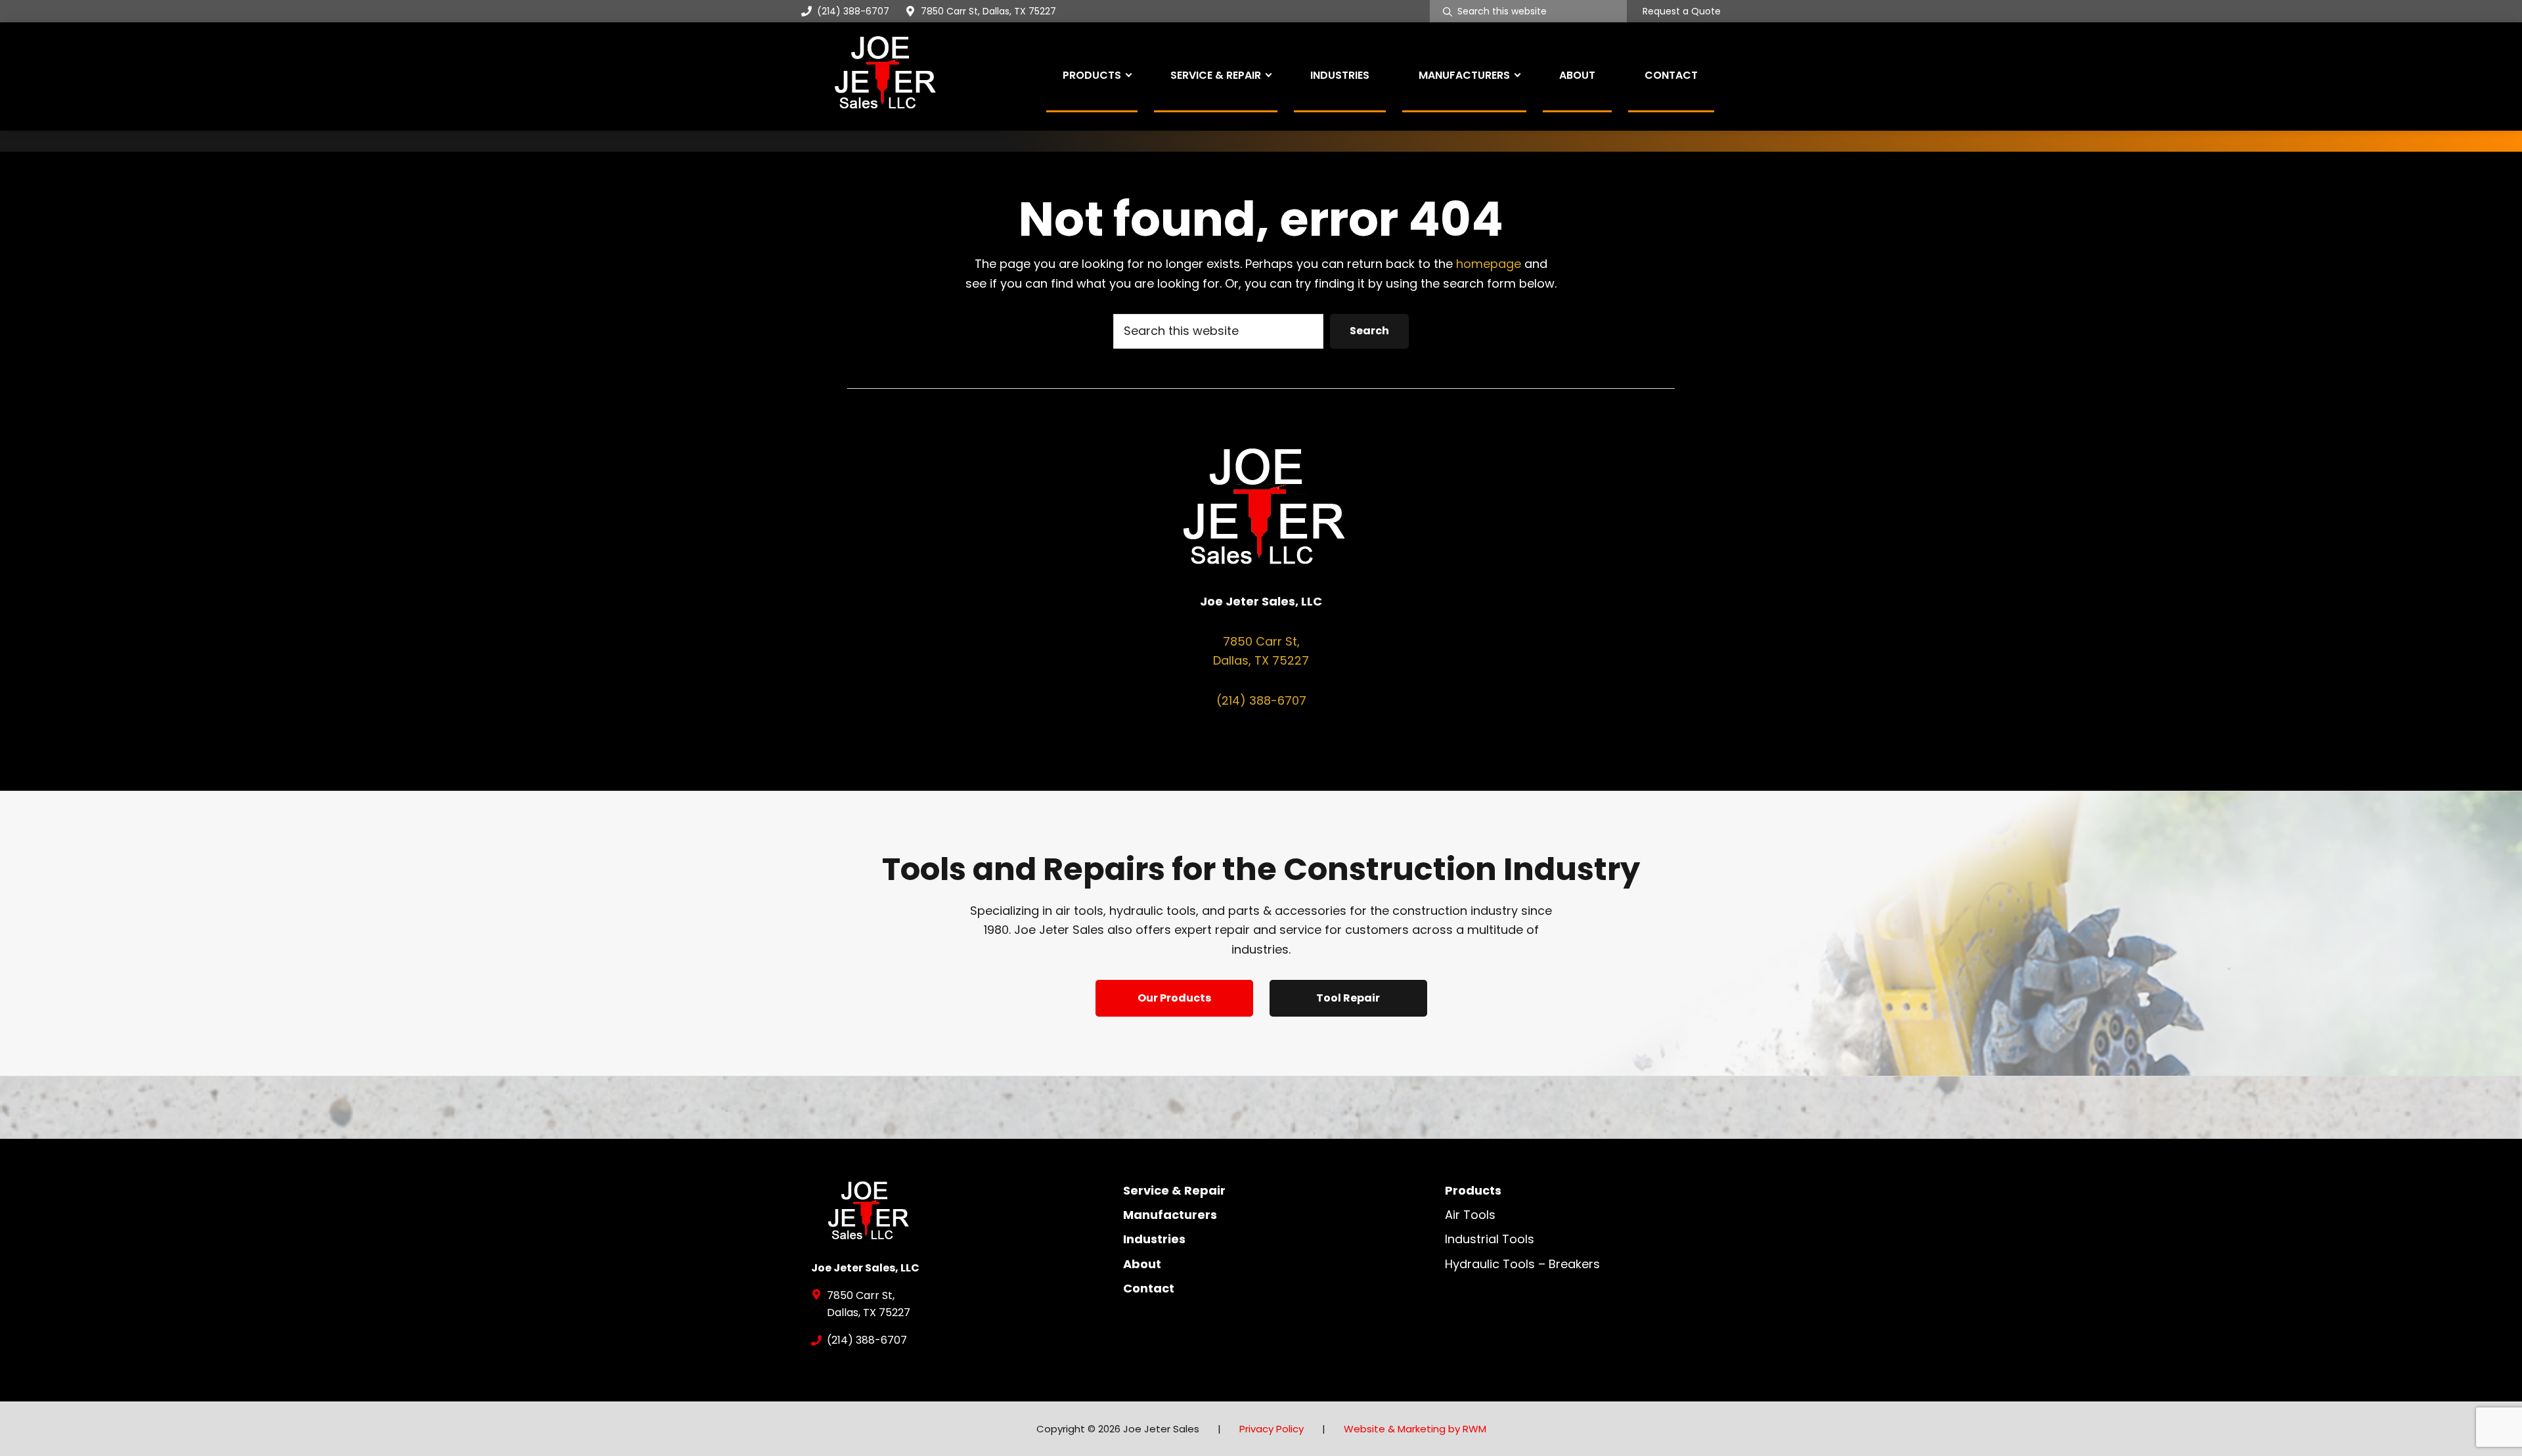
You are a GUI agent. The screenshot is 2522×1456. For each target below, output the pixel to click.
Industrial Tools (1490, 1239)
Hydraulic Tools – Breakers (1522, 1264)
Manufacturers (1170, 1215)
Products (1473, 1190)
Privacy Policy (1272, 1429)
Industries (1154, 1239)
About (1142, 1264)
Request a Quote (1682, 12)
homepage (1489, 264)
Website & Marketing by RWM (1415, 1429)
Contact (1149, 1288)
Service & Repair (1174, 1190)
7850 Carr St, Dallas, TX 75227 (988, 11)
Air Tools (1470, 1215)
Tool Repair (1348, 998)
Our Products (1174, 998)
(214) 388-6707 (853, 11)
